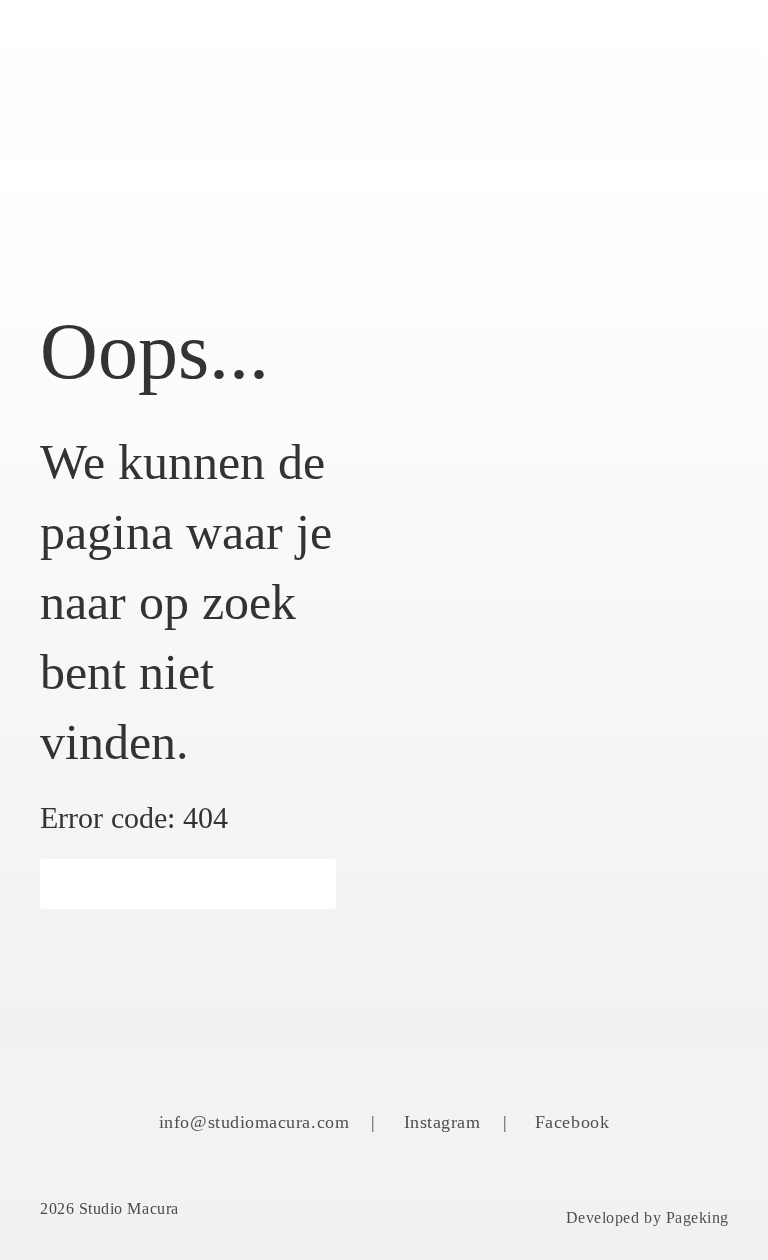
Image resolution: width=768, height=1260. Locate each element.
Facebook (572, 1122)
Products (290, 50)
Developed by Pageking (647, 1217)
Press (657, 50)
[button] (188, 884)
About (406, 50)
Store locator (315, 103)
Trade (456, 103)
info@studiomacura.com (254, 1122)
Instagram (442, 1122)
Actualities (534, 50)
